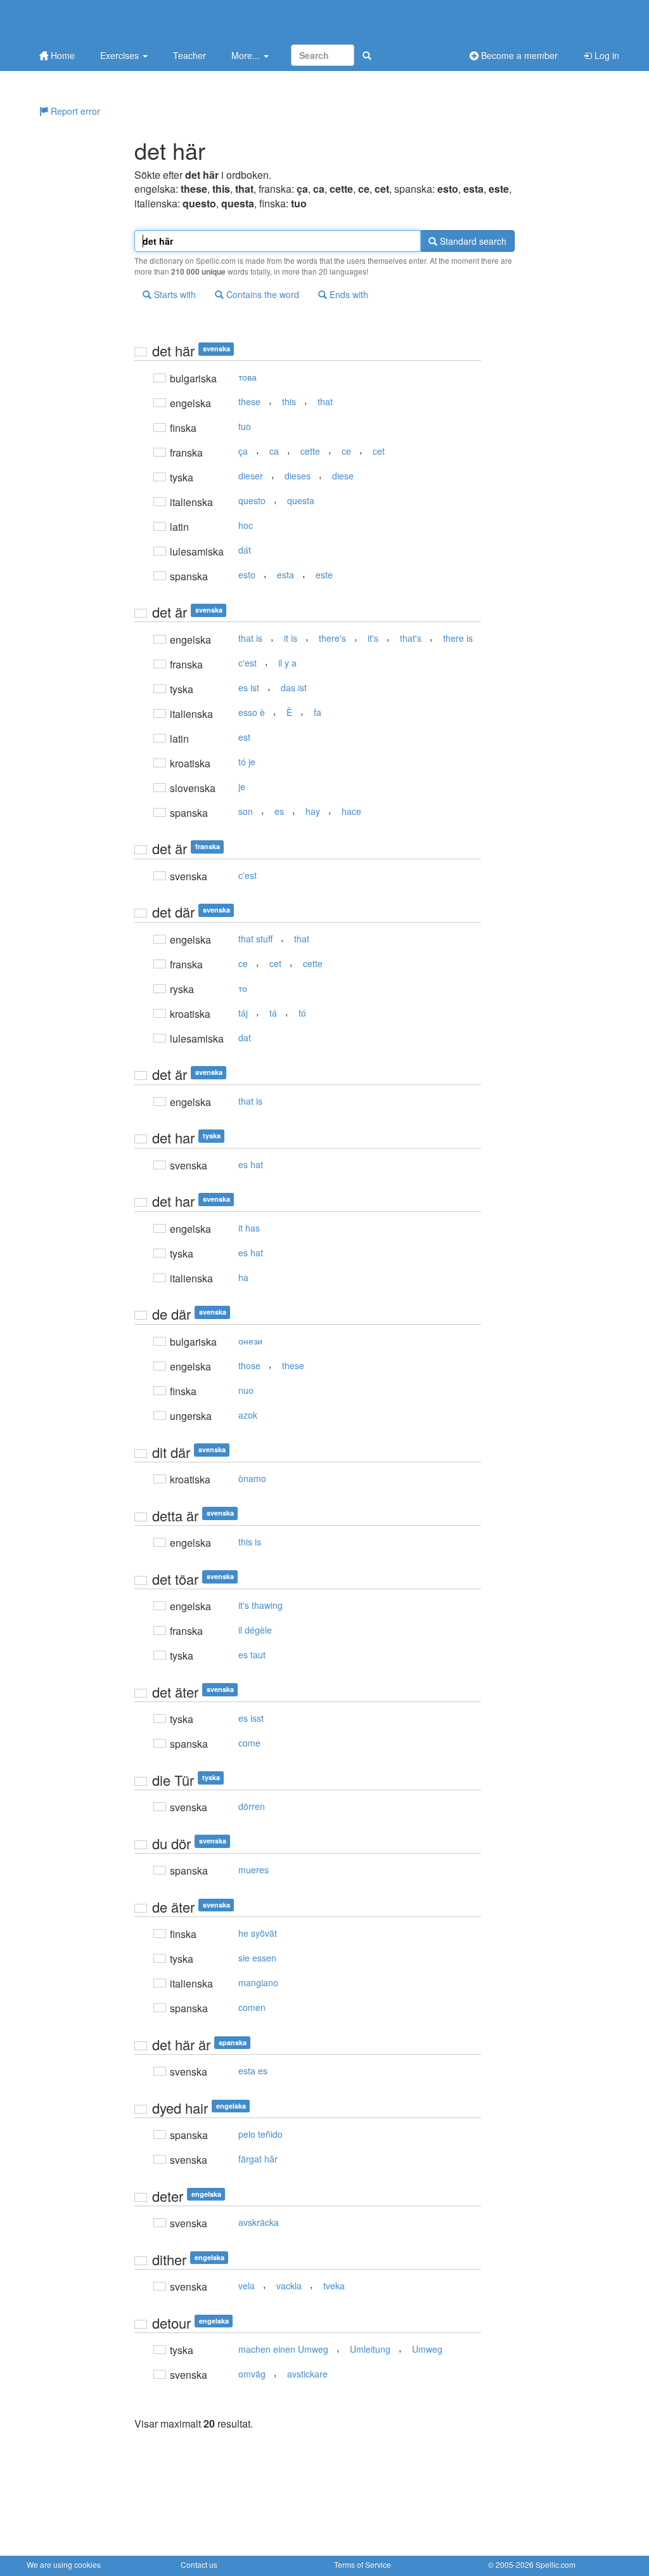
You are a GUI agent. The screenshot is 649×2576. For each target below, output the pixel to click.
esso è (252, 712)
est (244, 737)
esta (286, 575)
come (249, 1743)
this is (250, 1542)
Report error (74, 111)
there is (458, 638)
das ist (294, 687)
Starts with (174, 294)
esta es (253, 2071)
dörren (252, 1806)
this (289, 401)
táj (243, 1013)
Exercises (121, 55)
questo (252, 500)
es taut (252, 1655)
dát (245, 550)
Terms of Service (363, 2564)
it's (373, 638)
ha (243, 1277)
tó (302, 1013)
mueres (254, 1870)
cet (379, 451)
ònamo (252, 1478)
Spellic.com (556, 2564)
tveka (334, 2286)
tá (273, 1013)
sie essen (257, 1958)
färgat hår (258, 2159)
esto (247, 575)
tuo (245, 426)
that (325, 401)
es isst (251, 1718)
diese (343, 476)
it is (291, 638)
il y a (287, 663)
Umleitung (370, 2349)
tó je (247, 762)
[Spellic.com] (93, 21)
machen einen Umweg (283, 2349)
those (249, 1365)
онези (250, 1341)
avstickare (307, 2374)
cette (310, 451)
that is (250, 638)
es (279, 811)
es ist (249, 687)
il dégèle (255, 1630)
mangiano (258, 1982)
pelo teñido (260, 2134)
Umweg (427, 2349)
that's (411, 638)
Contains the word (261, 294)
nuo (246, 1390)
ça (243, 451)
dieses (298, 476)
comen (252, 2007)
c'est (247, 663)
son (246, 811)
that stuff (255, 939)
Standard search (472, 241)
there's (332, 638)
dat (245, 1038)
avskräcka (259, 2222)
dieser (251, 476)
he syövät (258, 1933)
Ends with (348, 294)
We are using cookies (64, 2564)
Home (61, 55)
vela (247, 2286)
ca (274, 451)
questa (301, 500)
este (324, 575)
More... (247, 55)
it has (249, 1228)
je (242, 786)
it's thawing (260, 1605)
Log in (606, 55)
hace (351, 811)
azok (248, 1415)
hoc (246, 525)
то (243, 988)
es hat (251, 1164)
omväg (252, 2374)
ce (346, 451)
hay (313, 811)
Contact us (199, 2564)
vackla (289, 2286)
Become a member (518, 55)
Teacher (190, 55)
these (249, 401)
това (247, 377)
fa (318, 712)
